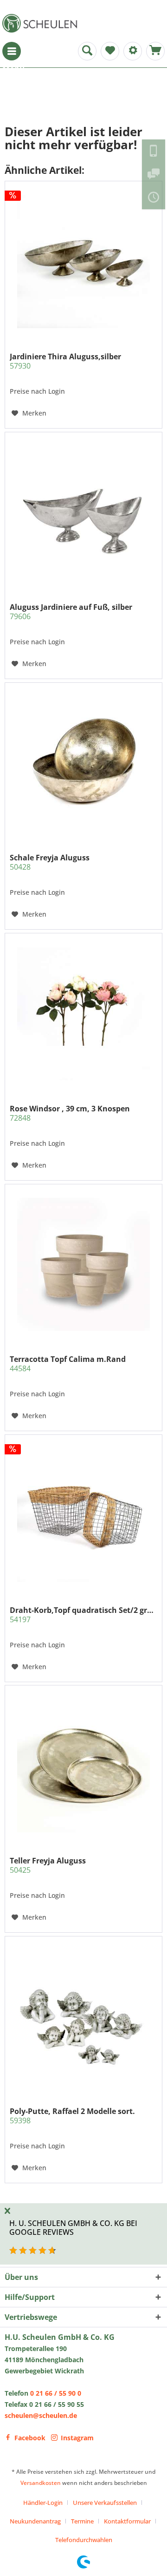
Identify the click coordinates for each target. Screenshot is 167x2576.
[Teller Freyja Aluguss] (83, 1766)
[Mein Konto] (133, 51)
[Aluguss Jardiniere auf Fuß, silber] (83, 512)
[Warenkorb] (155, 51)
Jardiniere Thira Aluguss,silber (65, 361)
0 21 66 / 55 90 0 (56, 2393)
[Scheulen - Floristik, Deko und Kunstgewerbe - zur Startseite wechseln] (42, 23)
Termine (82, 2521)
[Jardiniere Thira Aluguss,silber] (83, 262)
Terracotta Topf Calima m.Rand (68, 1364)
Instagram (77, 2438)
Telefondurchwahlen (84, 2540)
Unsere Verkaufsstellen (105, 2503)
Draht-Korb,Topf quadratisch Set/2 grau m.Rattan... (83, 1615)
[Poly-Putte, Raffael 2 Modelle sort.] (83, 2016)
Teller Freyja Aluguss (48, 1865)
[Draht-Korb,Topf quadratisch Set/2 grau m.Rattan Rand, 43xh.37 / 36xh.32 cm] (83, 1515)
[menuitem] (12, 51)
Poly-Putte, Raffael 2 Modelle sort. (72, 2116)
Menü (12, 51)
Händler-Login (43, 2503)
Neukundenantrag (35, 2521)
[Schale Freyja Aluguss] (83, 763)
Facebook (30, 2438)
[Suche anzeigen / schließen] (87, 51)
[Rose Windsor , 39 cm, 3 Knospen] (83, 1014)
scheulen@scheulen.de (41, 2415)
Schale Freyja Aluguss (50, 862)
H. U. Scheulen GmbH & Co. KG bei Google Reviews (73, 2228)
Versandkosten (41, 2483)
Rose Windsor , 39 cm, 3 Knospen (70, 1113)
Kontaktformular (127, 2521)
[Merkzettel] (110, 51)
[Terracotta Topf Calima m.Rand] (83, 1264)
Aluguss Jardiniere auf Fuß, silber (71, 612)
